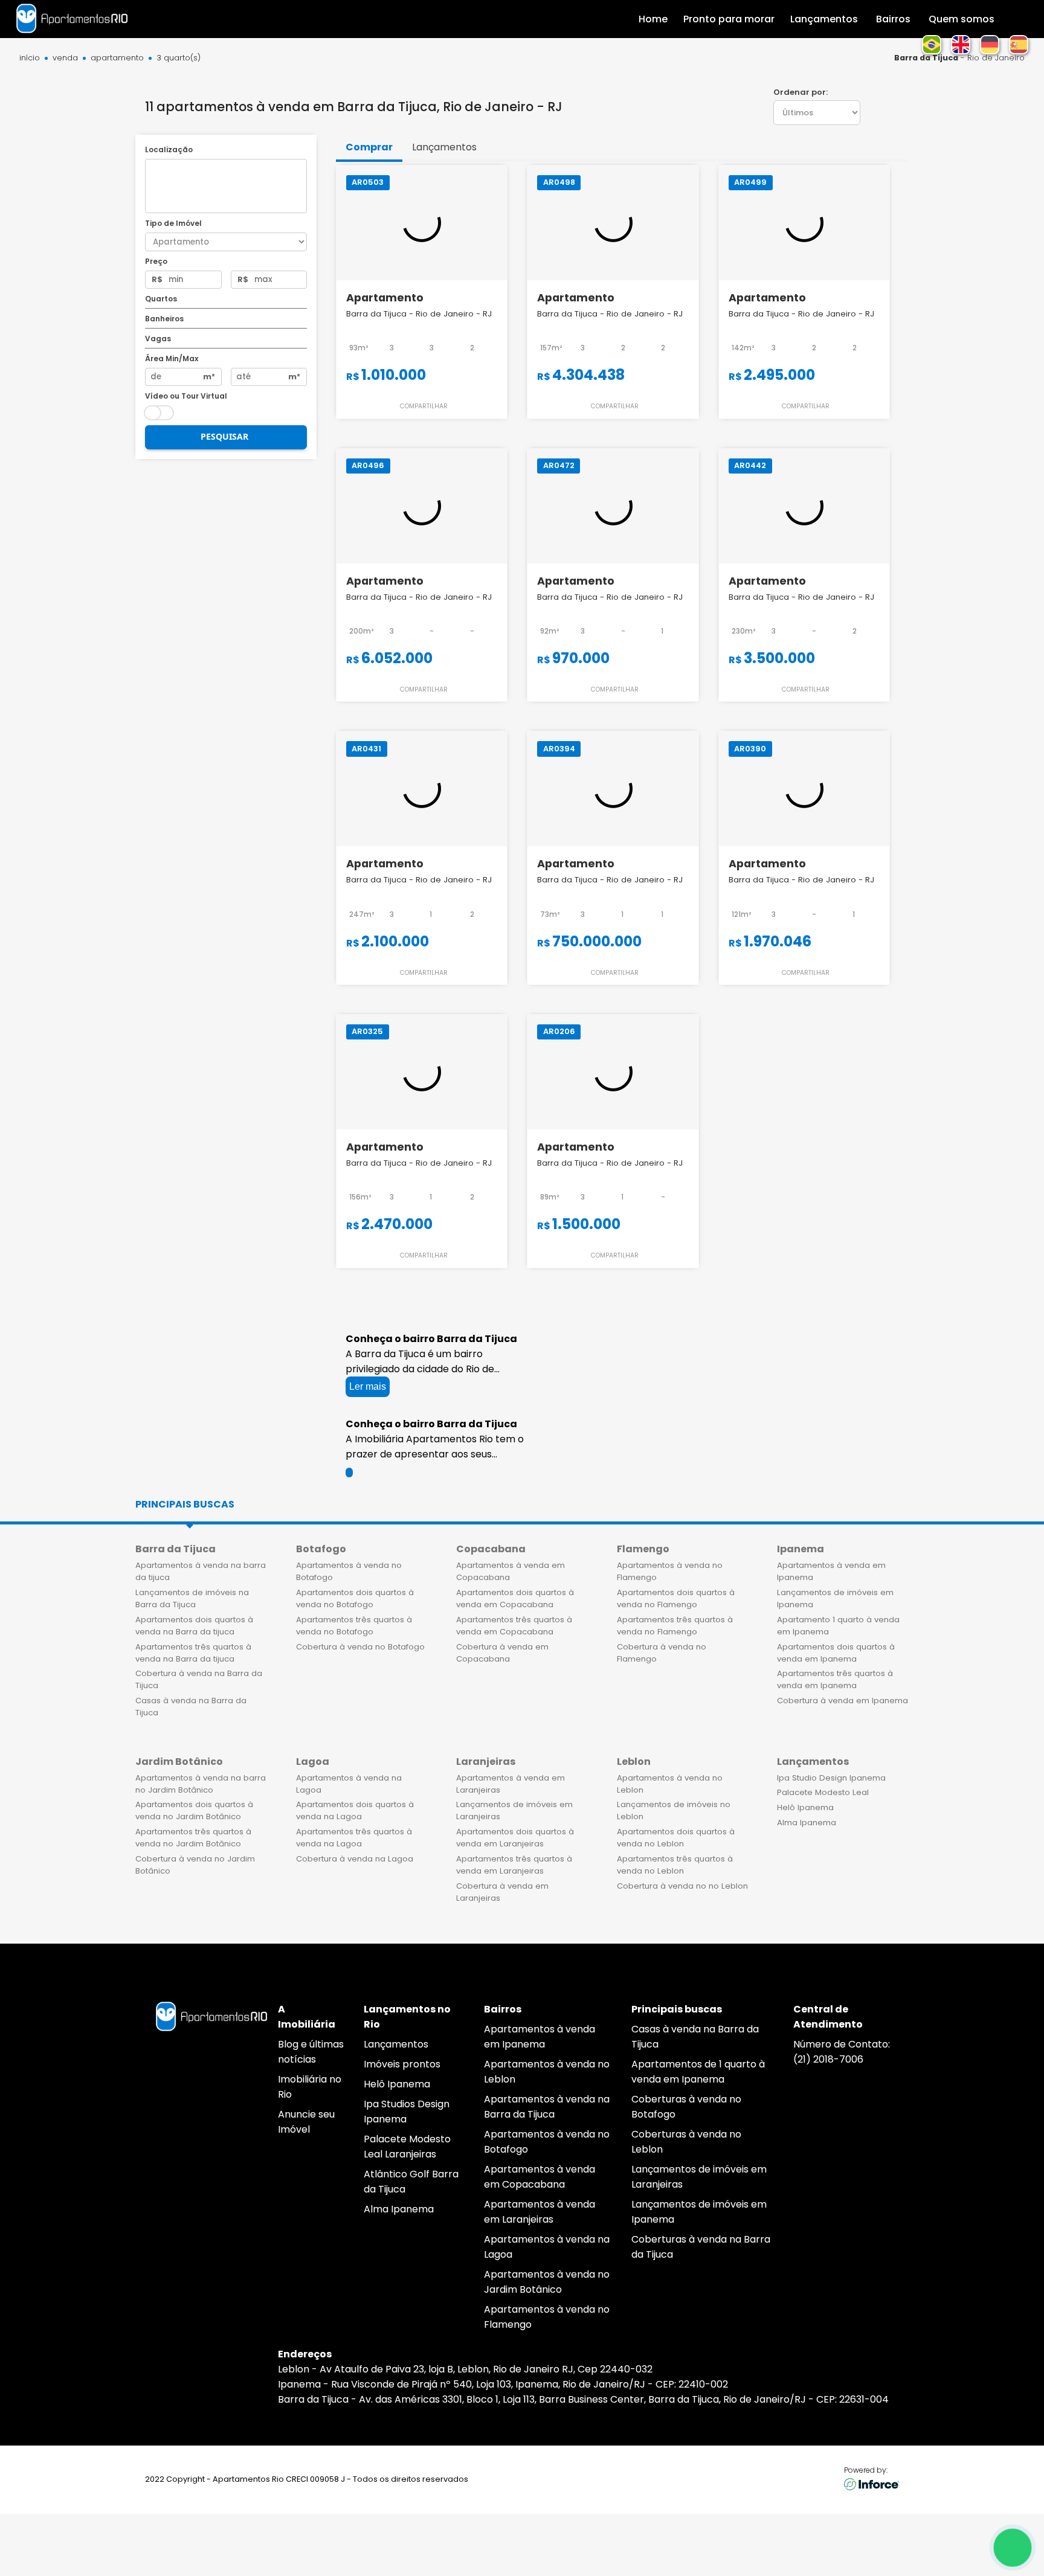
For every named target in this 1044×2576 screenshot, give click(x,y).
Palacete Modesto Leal (823, 1792)
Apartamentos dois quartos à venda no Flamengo (676, 1598)
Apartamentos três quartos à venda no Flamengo (675, 1626)
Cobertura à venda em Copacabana (502, 1653)
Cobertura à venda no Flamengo (662, 1653)
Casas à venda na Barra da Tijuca (191, 1707)
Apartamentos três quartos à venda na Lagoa (354, 1838)
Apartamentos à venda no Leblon (670, 1784)
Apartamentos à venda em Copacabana (511, 1571)
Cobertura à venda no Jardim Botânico (195, 1865)
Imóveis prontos (402, 2064)
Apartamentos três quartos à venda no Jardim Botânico (193, 1838)
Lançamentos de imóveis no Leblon (674, 1810)
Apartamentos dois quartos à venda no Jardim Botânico (194, 1810)
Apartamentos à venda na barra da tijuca (201, 1571)
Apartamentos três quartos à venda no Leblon (675, 1865)
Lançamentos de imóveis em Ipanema (835, 1598)
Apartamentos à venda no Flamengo (670, 1571)
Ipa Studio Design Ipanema (831, 1778)
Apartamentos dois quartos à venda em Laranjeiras (515, 1838)
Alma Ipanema (807, 1823)
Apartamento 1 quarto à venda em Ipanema (838, 1626)
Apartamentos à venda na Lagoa (349, 1784)
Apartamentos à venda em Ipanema (831, 1571)
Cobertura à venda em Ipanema (843, 1701)
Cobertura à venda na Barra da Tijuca (199, 1679)
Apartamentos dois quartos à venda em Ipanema (836, 1653)
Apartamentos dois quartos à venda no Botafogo (355, 1598)
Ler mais (368, 1386)
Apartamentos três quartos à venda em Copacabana (514, 1626)
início (30, 58)
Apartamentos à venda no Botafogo (349, 1571)
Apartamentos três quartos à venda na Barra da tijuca (193, 1653)
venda (65, 58)
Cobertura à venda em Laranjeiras (502, 1892)
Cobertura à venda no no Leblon (682, 1886)
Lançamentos (396, 2044)
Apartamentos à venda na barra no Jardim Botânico (201, 1784)
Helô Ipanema (805, 1807)
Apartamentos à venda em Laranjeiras (511, 1784)
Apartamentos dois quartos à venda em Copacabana (515, 1598)
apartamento (117, 58)
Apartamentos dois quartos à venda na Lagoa (355, 1810)
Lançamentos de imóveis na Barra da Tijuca (192, 1598)
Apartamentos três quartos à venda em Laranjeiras (514, 1865)
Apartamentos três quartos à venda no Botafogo (354, 1626)
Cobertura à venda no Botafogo (360, 1647)
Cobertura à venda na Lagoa (355, 1859)
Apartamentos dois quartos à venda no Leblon (676, 1838)
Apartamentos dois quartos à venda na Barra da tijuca (194, 1626)
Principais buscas (185, 1504)
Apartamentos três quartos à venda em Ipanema (835, 1679)
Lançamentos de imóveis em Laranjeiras (514, 1810)
